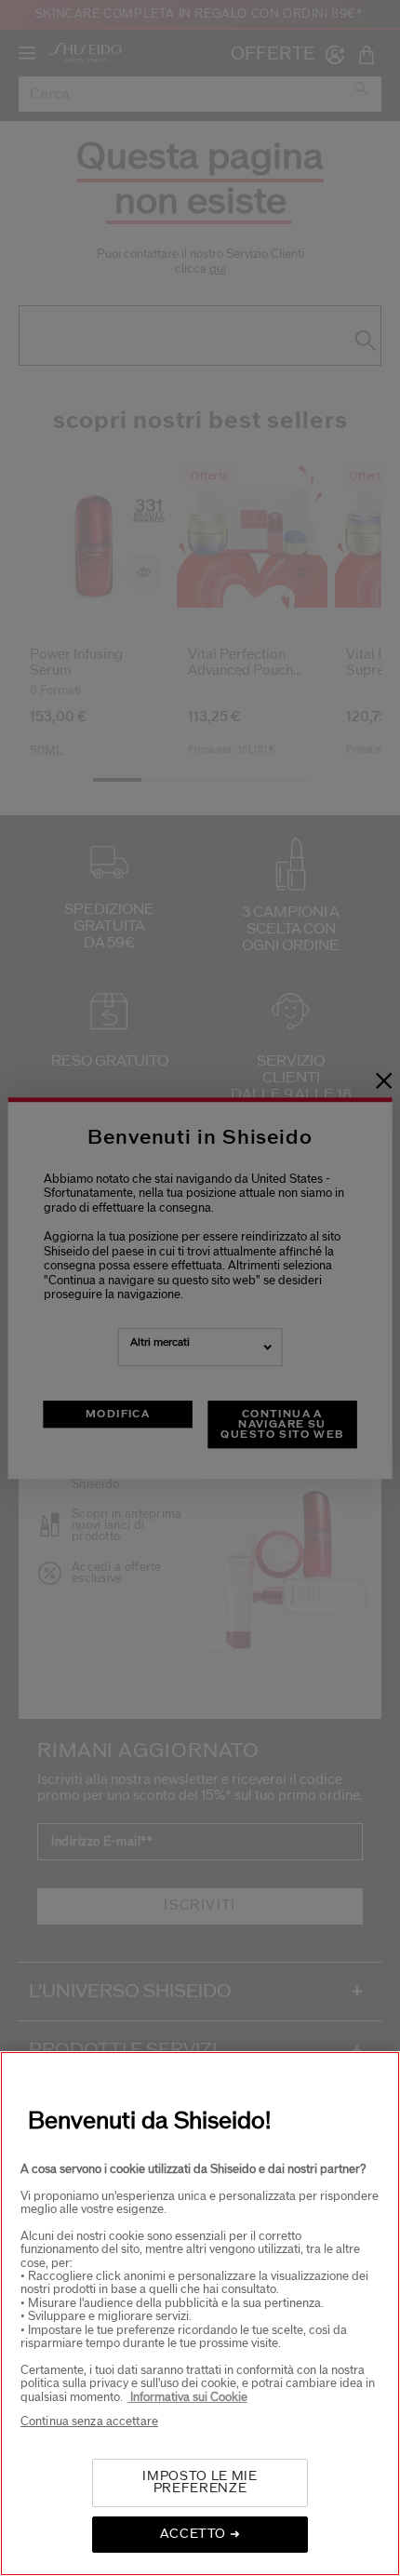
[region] (200, 2314)
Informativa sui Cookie (187, 2397)
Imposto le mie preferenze (200, 2482)
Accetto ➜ (200, 2534)
